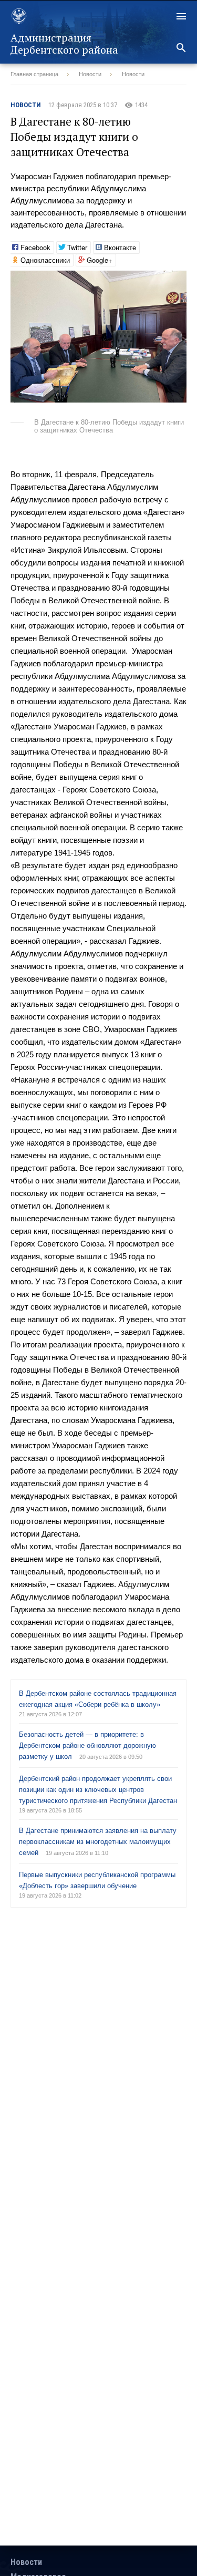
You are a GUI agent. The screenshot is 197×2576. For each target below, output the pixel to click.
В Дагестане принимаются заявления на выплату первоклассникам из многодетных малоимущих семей (98, 1842)
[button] (177, 280)
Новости (90, 74)
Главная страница (34, 74)
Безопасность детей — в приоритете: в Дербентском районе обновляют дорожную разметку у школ (87, 1745)
